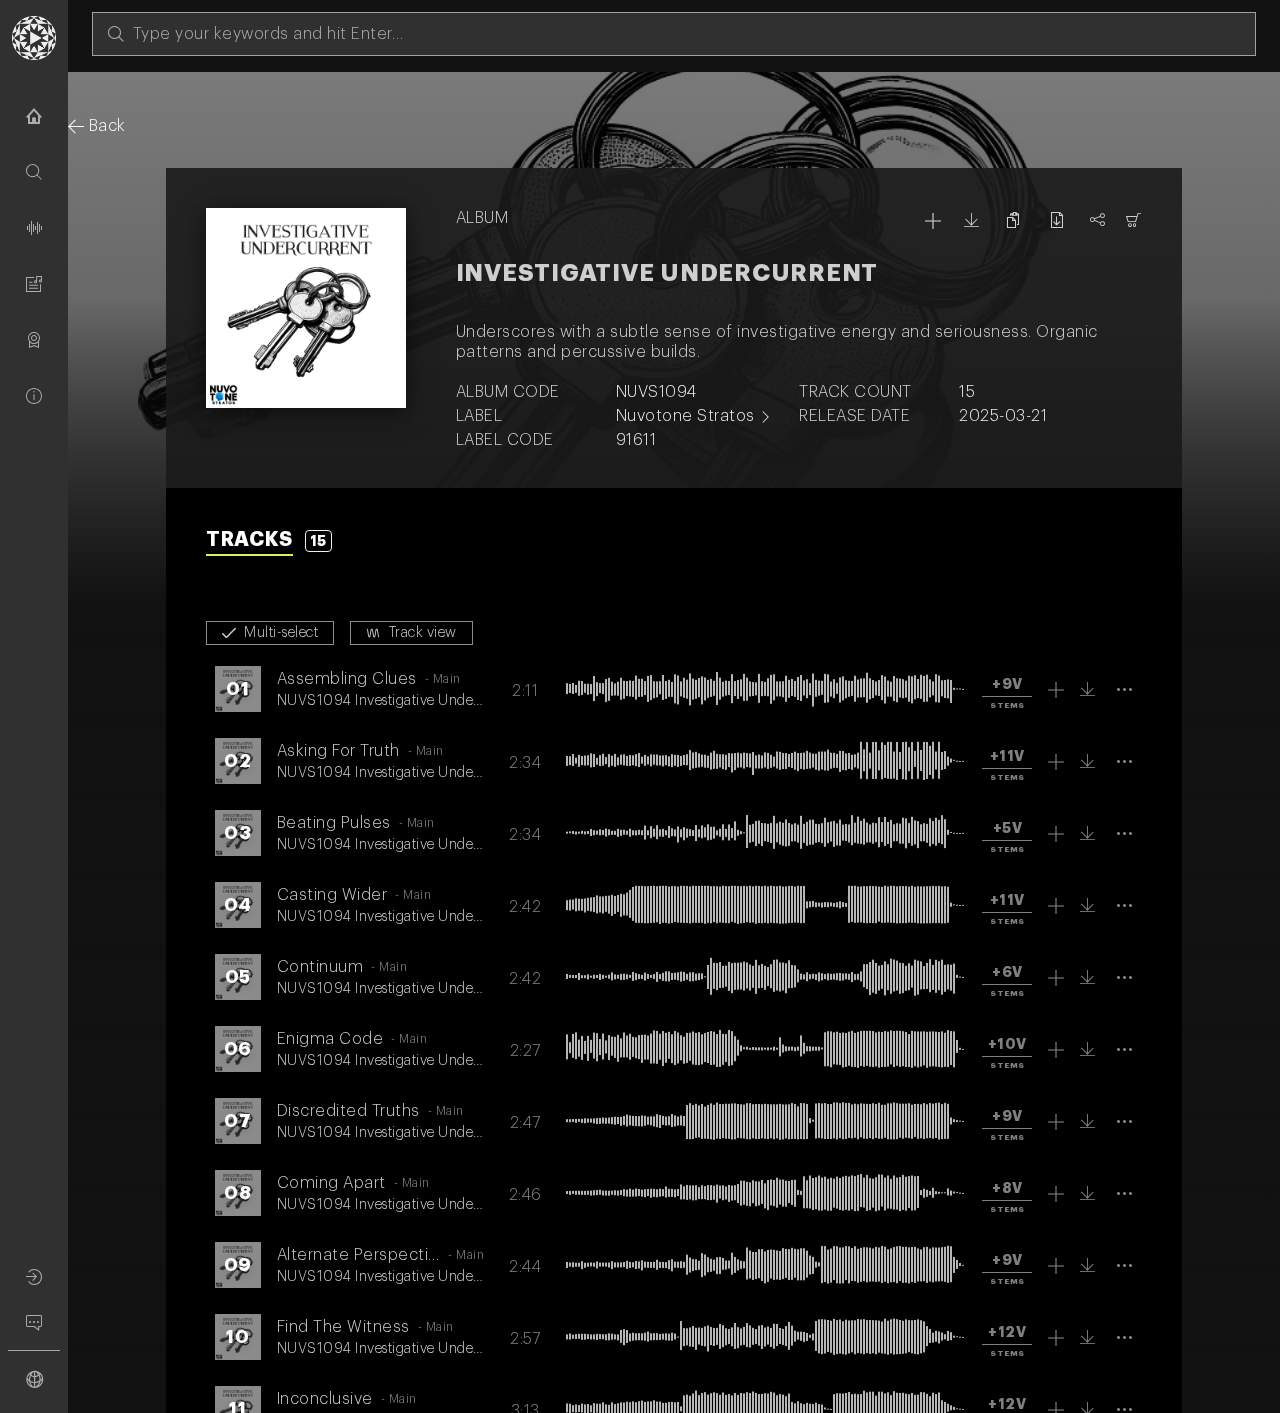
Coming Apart (331, 1183)
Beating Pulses (334, 823)
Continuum (320, 967)
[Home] (34, 116)
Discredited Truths (348, 1111)
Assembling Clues (347, 679)
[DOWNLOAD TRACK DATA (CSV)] (1057, 220)
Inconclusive (325, 1399)
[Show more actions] (1125, 689)
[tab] (269, 542)
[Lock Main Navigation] (68, 727)
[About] (34, 396)
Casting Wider (332, 895)
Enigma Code (330, 1039)
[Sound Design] (34, 228)
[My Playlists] (34, 284)
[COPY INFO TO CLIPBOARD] (1013, 220)
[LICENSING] (1134, 220)
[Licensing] (34, 340)
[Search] (34, 172)
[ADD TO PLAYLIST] (933, 221)
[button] (1007, 693)
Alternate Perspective (362, 1255)
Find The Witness (343, 1327)
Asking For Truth (338, 751)
